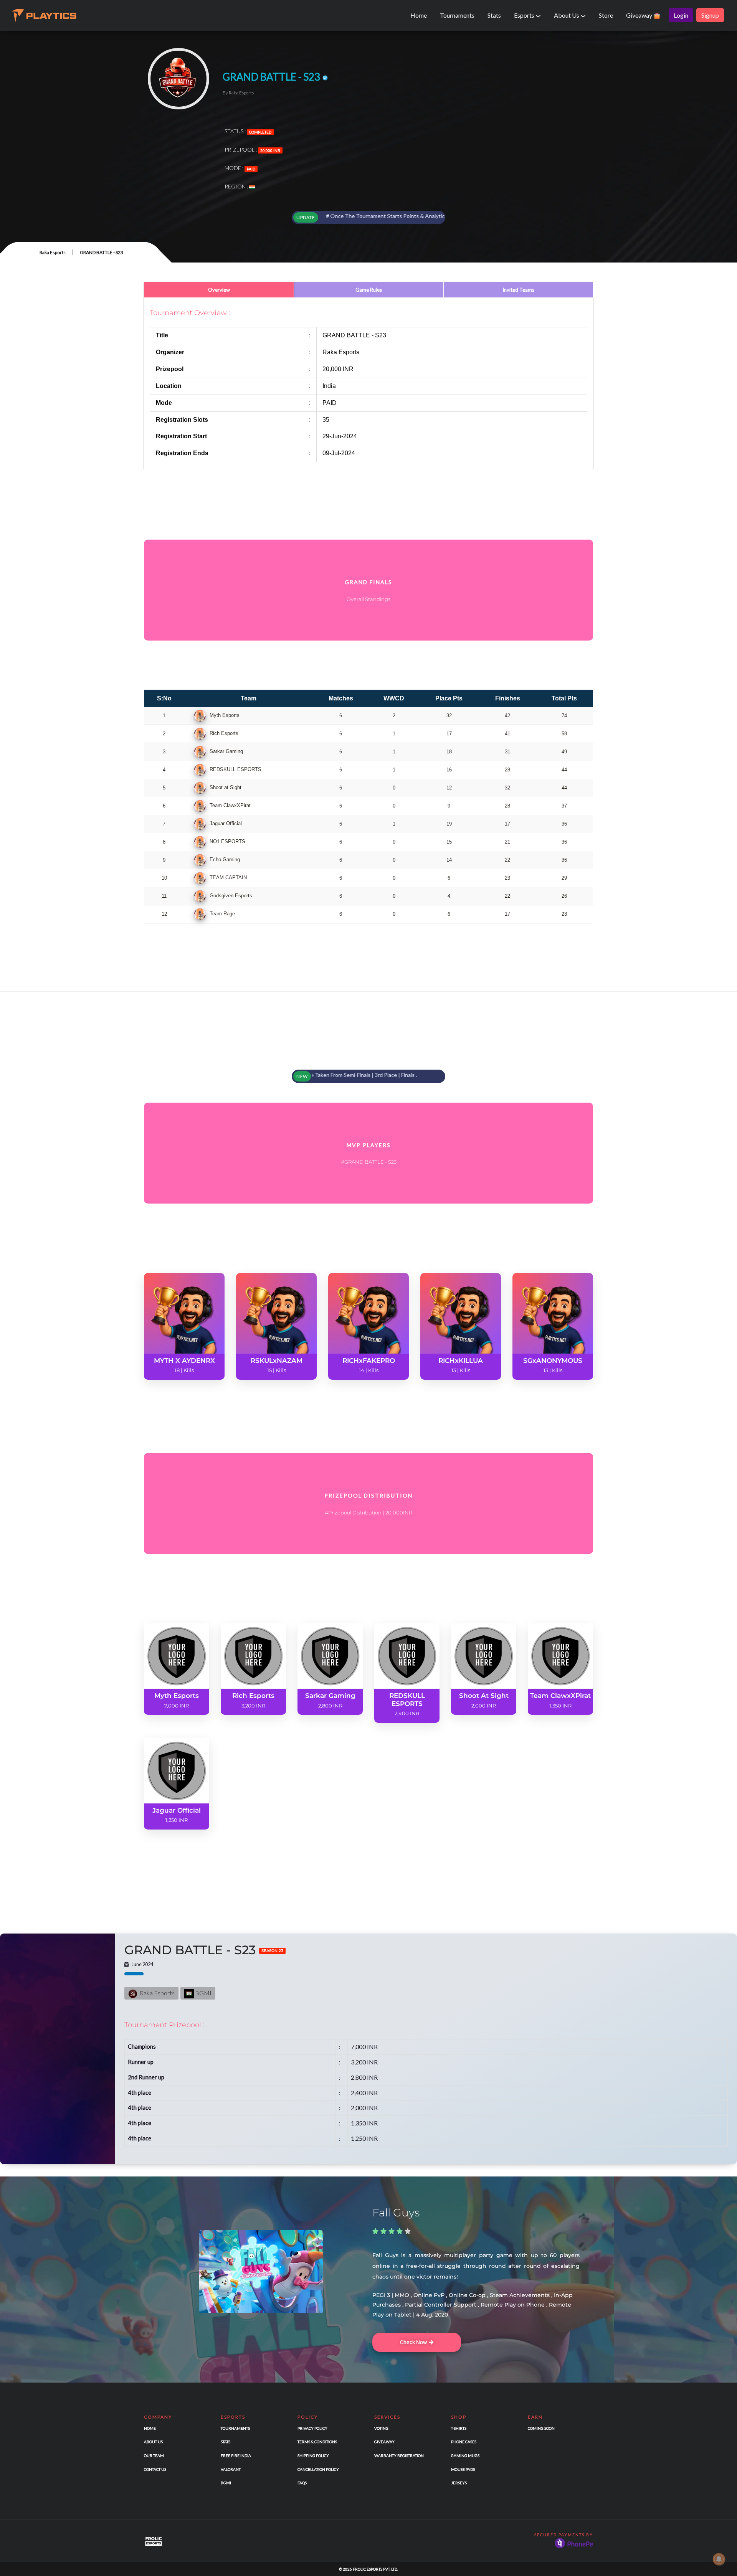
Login (681, 15)
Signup (710, 15)
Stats (494, 15)
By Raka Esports (238, 93)
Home (419, 15)
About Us (567, 15)
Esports (525, 15)
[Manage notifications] (719, 2559)
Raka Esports (53, 252)
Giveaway (640, 15)
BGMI (203, 1993)
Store (606, 15)
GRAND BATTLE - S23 (204, 1950)
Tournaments (457, 15)
